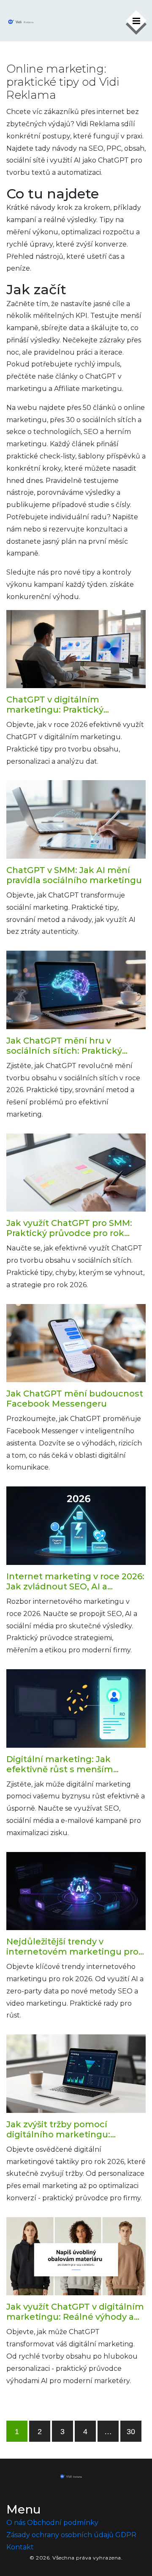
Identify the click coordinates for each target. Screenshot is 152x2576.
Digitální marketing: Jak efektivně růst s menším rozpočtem (60, 1764)
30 (131, 2432)
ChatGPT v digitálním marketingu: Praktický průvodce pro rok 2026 (55, 705)
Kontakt (20, 2547)
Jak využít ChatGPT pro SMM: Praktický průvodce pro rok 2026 (69, 1228)
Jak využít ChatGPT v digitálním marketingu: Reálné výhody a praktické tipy (75, 2312)
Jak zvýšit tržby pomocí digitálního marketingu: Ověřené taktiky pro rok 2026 (69, 2129)
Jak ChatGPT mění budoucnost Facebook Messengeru (75, 1399)
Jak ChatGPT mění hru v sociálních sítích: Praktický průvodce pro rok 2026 (64, 1046)
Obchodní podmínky (63, 2523)
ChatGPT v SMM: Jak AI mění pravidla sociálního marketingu (74, 875)
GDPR (126, 2535)
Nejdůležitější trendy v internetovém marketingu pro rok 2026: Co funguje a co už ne (74, 1947)
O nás (16, 2523)
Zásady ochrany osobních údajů (60, 2535)
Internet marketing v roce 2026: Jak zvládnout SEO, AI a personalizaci (75, 1581)
